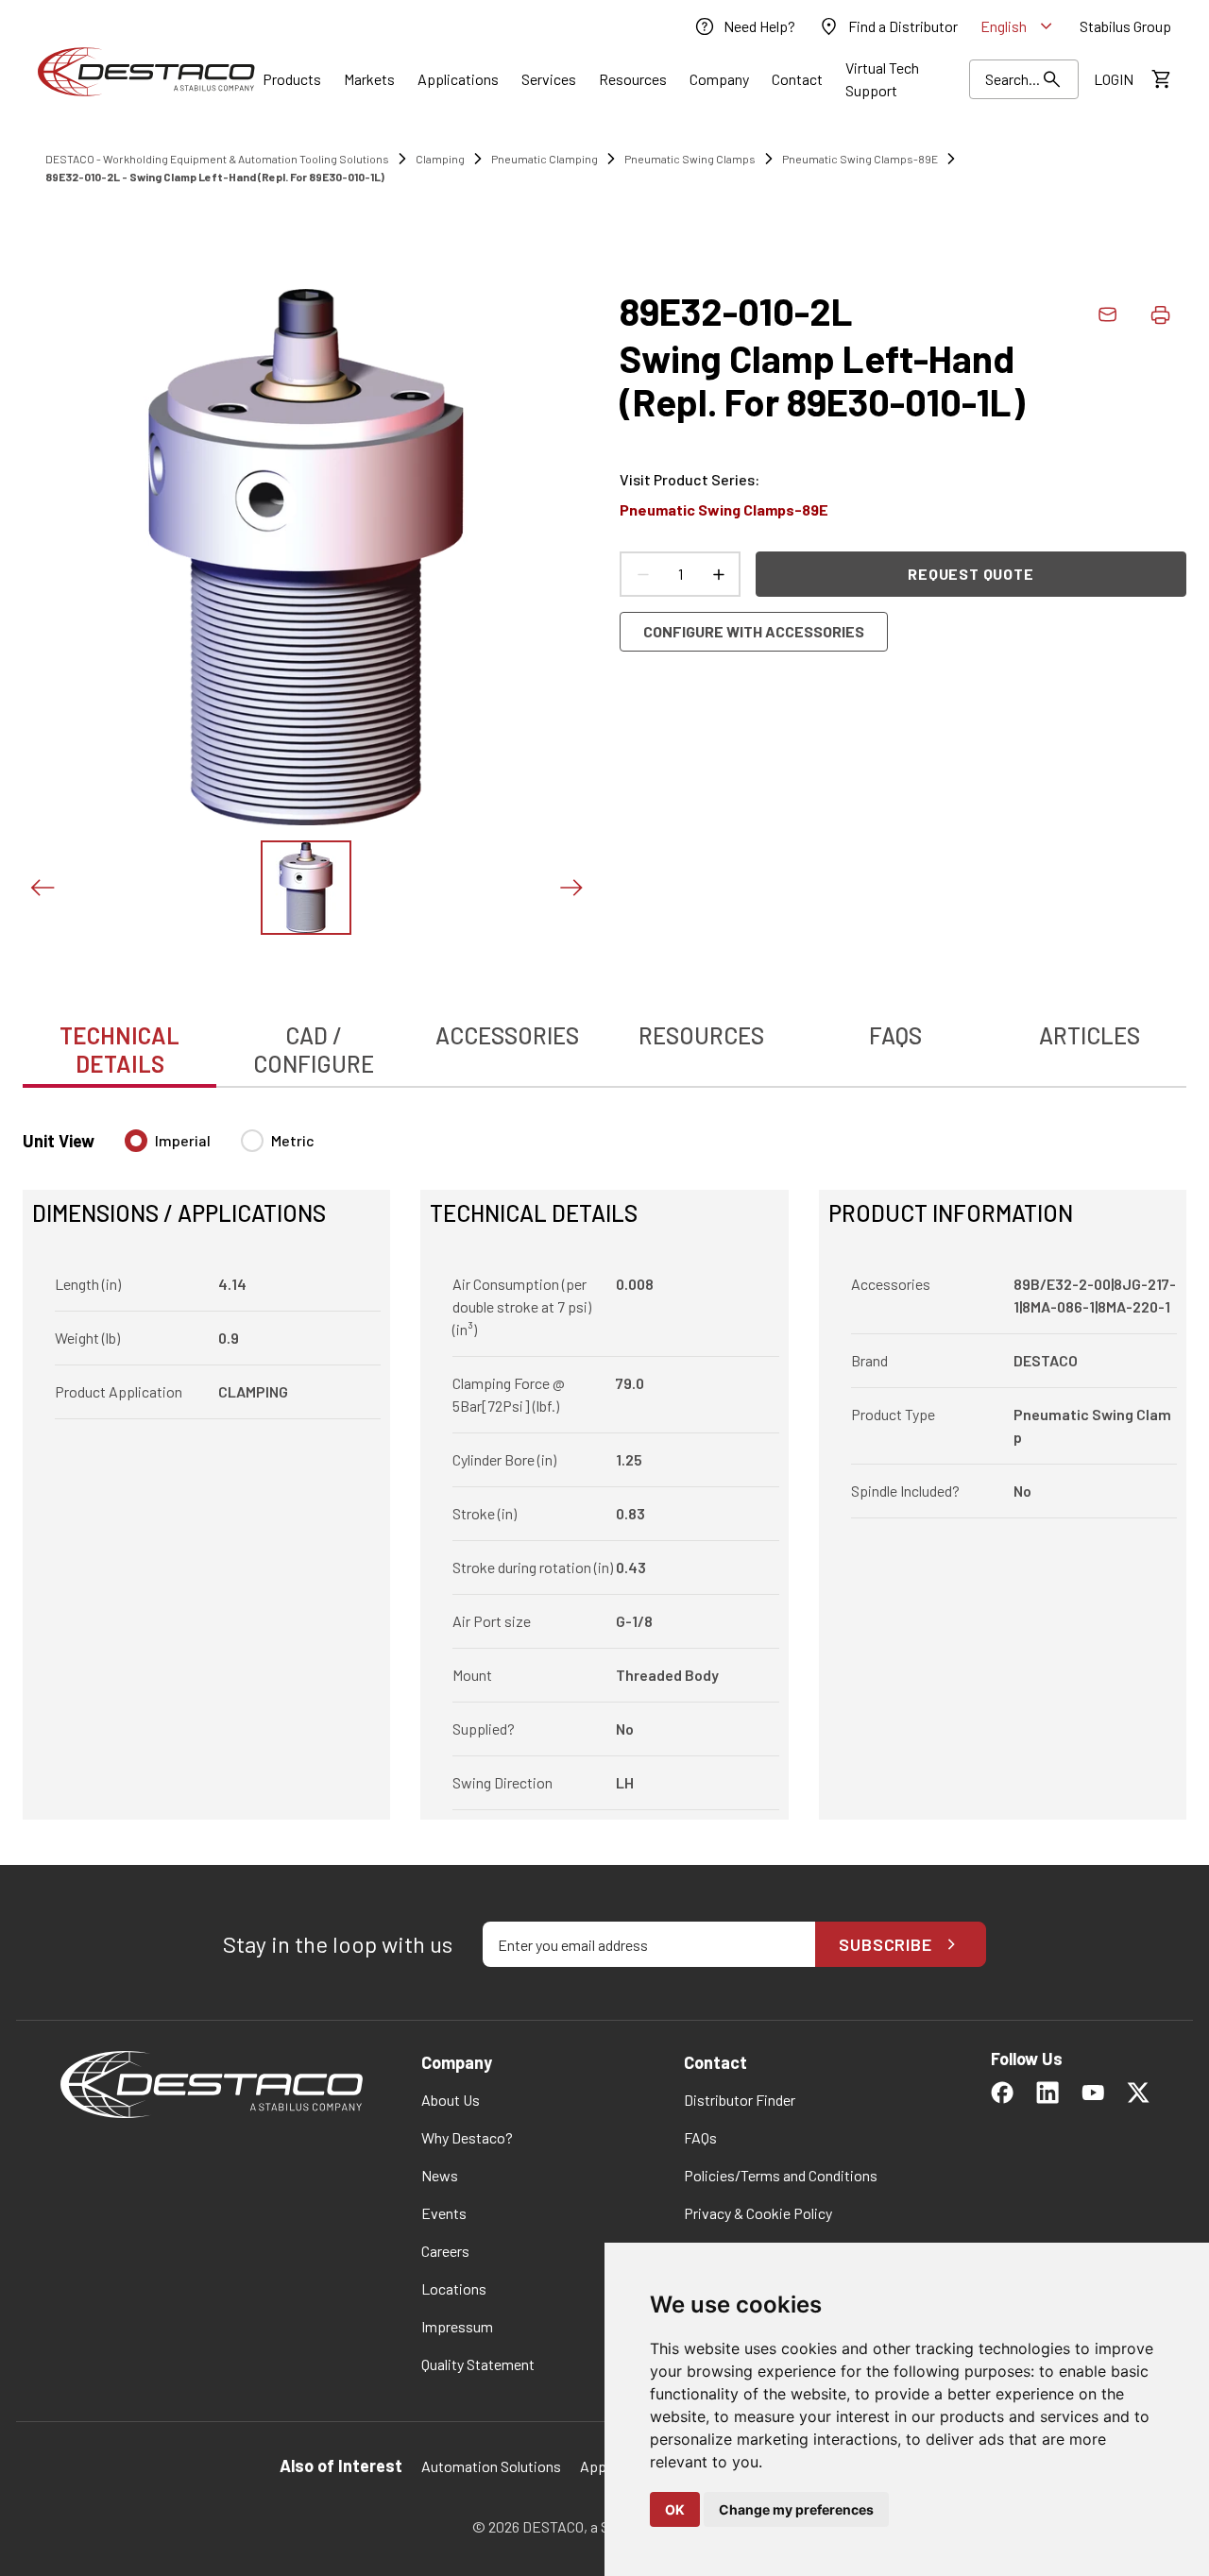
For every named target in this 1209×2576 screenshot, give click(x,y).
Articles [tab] (1090, 1035)
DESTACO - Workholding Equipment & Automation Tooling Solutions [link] (217, 159)
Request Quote (971, 574)
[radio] (136, 1141)
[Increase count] (718, 574)
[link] (744, 26)
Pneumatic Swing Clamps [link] (690, 159)
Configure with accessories (754, 631)
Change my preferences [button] (796, 2509)
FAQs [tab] (895, 1035)
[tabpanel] (604, 1463)
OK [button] (675, 2509)
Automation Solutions (491, 2466)
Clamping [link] (440, 159)
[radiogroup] (220, 1148)
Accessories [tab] (507, 1035)
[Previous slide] (42, 888)
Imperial (183, 1140)
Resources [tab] (701, 1035)
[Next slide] (570, 888)
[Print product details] (1160, 314)
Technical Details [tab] (119, 1050)
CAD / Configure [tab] (314, 1050)
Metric (293, 1140)
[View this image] (306, 888)
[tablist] (604, 1040)
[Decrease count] (642, 574)
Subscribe (885, 1944)
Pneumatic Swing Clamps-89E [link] (860, 159)
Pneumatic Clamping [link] (545, 159)
